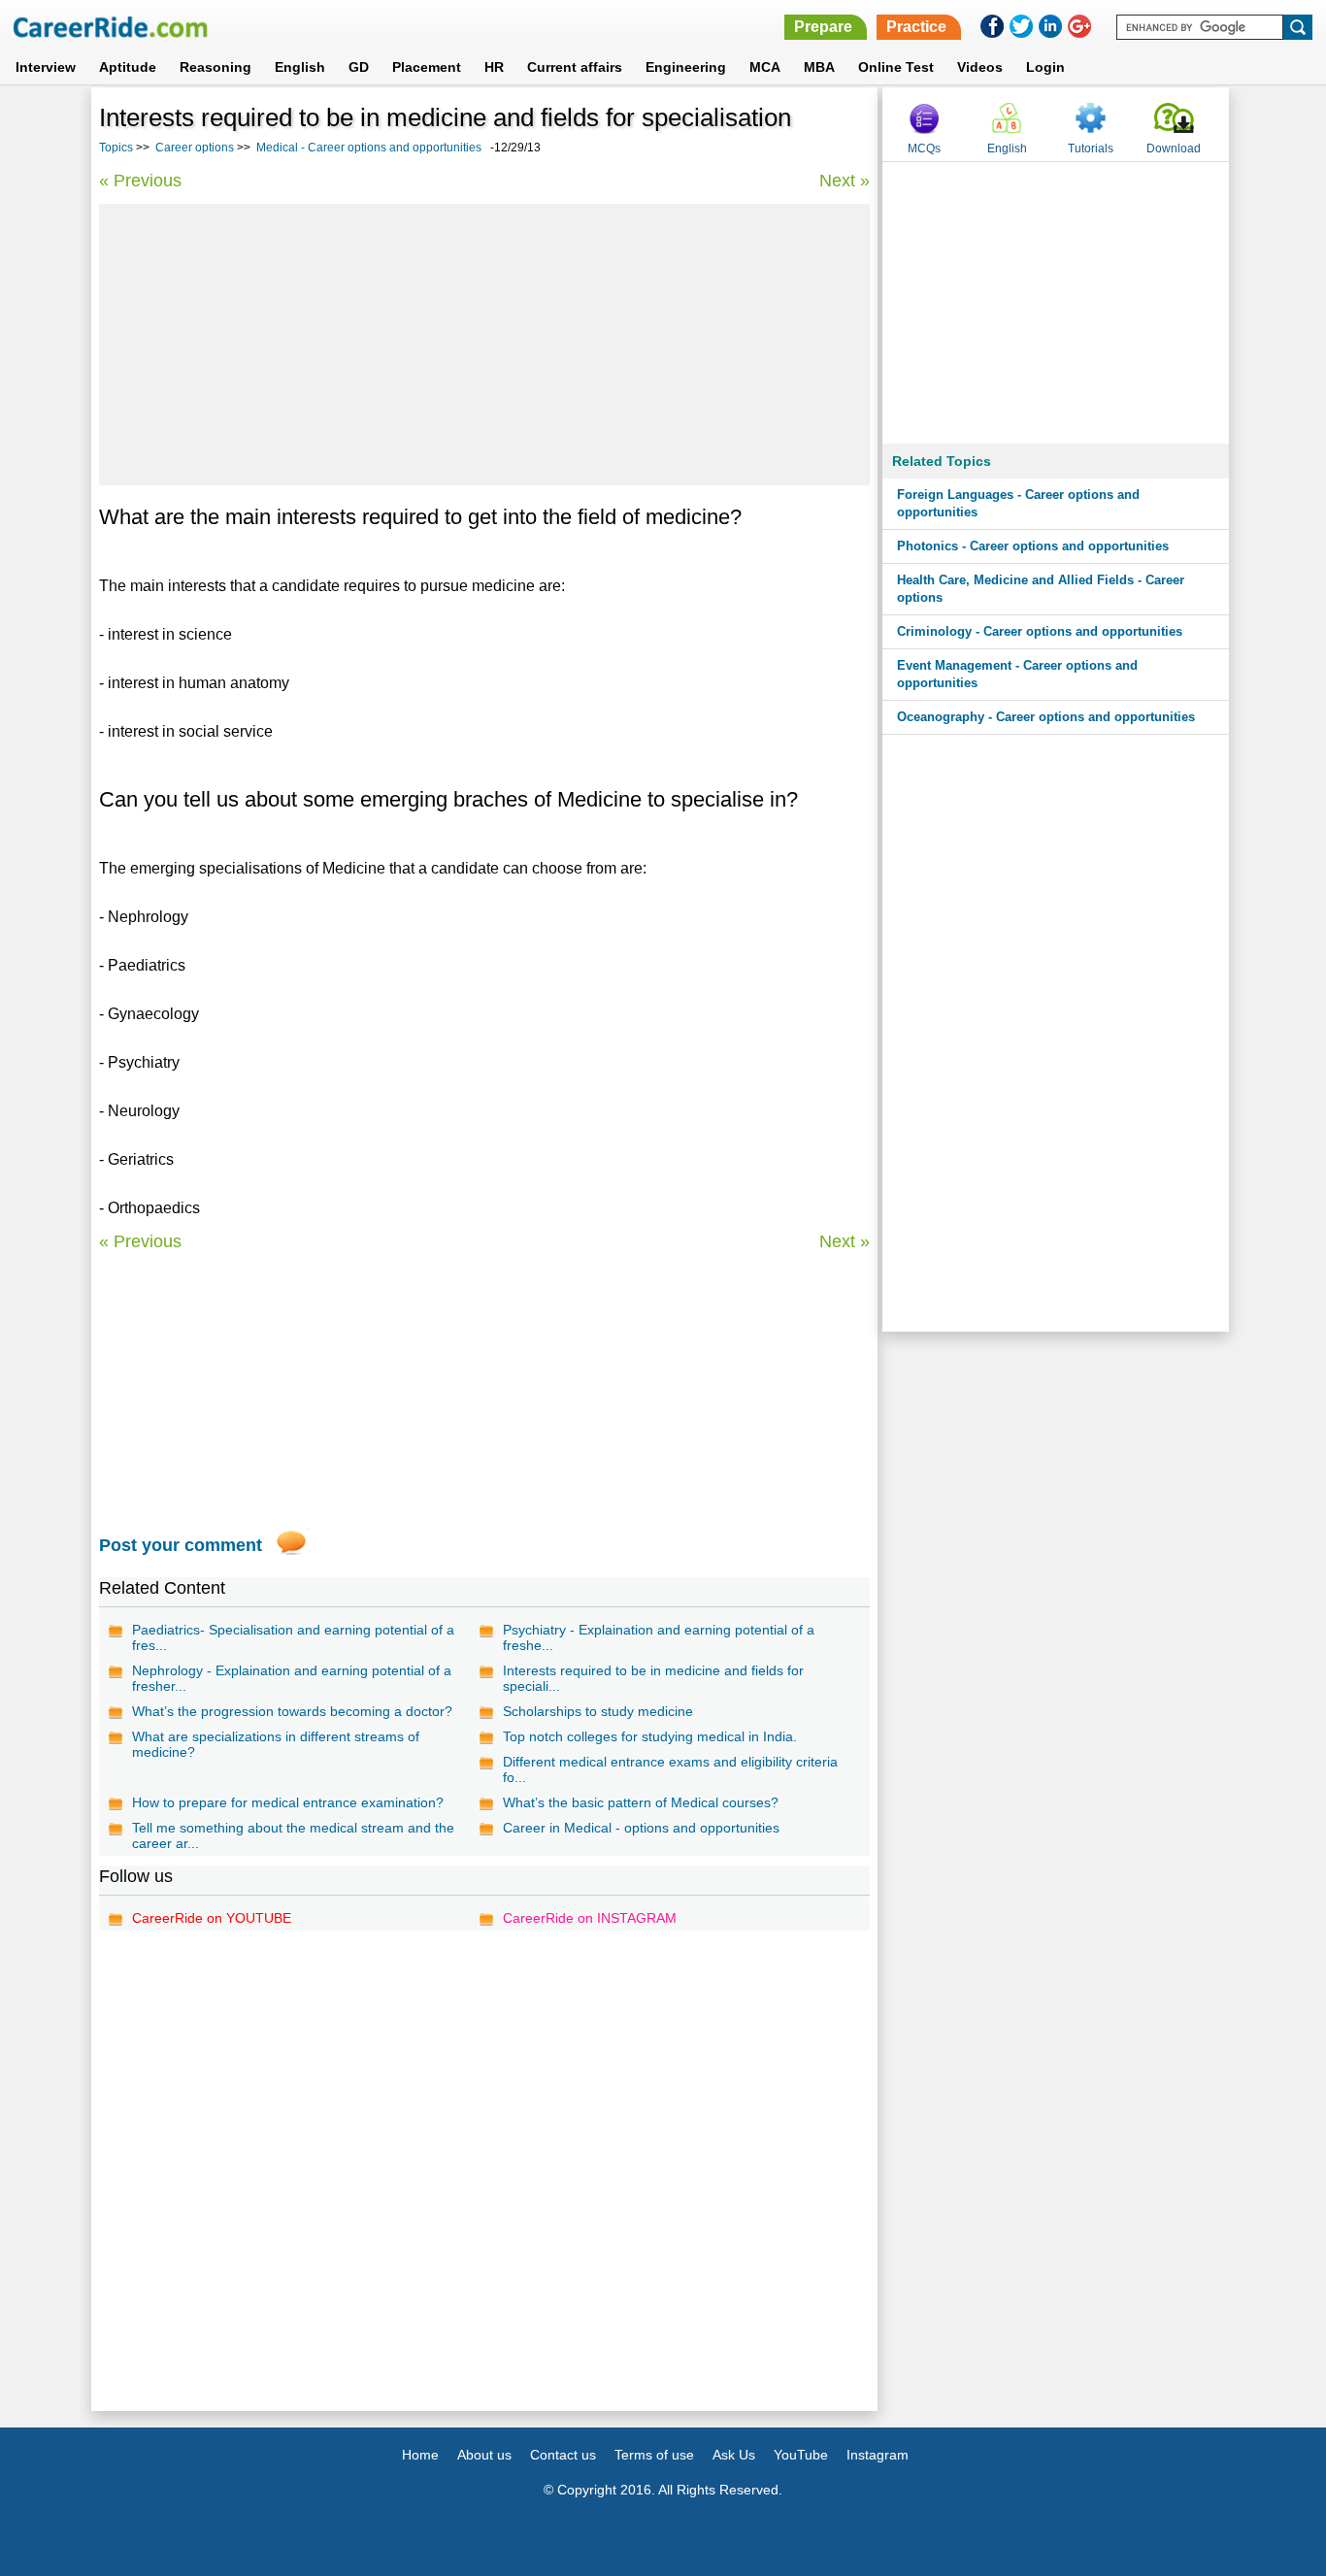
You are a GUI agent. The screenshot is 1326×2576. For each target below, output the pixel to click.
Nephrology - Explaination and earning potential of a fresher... (292, 1678)
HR (494, 67)
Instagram (878, 2455)
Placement (427, 67)
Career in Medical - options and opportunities (641, 1828)
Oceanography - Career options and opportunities (1046, 717)
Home (420, 2455)
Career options (195, 148)
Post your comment (181, 1545)
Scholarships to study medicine (598, 1711)
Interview (46, 67)
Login (1045, 67)
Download (1174, 149)
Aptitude (128, 67)
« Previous (140, 181)
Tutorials (1091, 149)
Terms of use (654, 2455)
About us (484, 2455)
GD (359, 67)
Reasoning (215, 67)
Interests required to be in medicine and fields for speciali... (653, 1678)
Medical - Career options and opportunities (369, 148)
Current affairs (575, 67)
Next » (845, 181)
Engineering (686, 67)
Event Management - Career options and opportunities (1017, 674)
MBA (819, 67)
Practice (916, 27)
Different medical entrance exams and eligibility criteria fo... (670, 1769)
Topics (116, 148)
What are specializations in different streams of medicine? (276, 1744)
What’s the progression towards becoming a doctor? (292, 1711)
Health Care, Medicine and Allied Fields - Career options (1041, 589)
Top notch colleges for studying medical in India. (650, 1736)
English (300, 67)
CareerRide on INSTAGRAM (590, 1918)
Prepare (823, 27)
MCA (765, 67)
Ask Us (734, 2455)
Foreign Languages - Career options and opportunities (1018, 503)
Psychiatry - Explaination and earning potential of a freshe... (659, 1637)
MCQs (924, 149)
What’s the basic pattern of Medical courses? (641, 1802)
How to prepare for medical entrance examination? (288, 1802)
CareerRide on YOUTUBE (212, 1918)
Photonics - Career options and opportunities (1033, 546)
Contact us (563, 2455)
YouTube (801, 2455)
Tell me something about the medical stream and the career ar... (293, 1835)
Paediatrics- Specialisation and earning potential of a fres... (293, 1637)
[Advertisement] (484, 345)
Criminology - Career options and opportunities (1040, 631)
